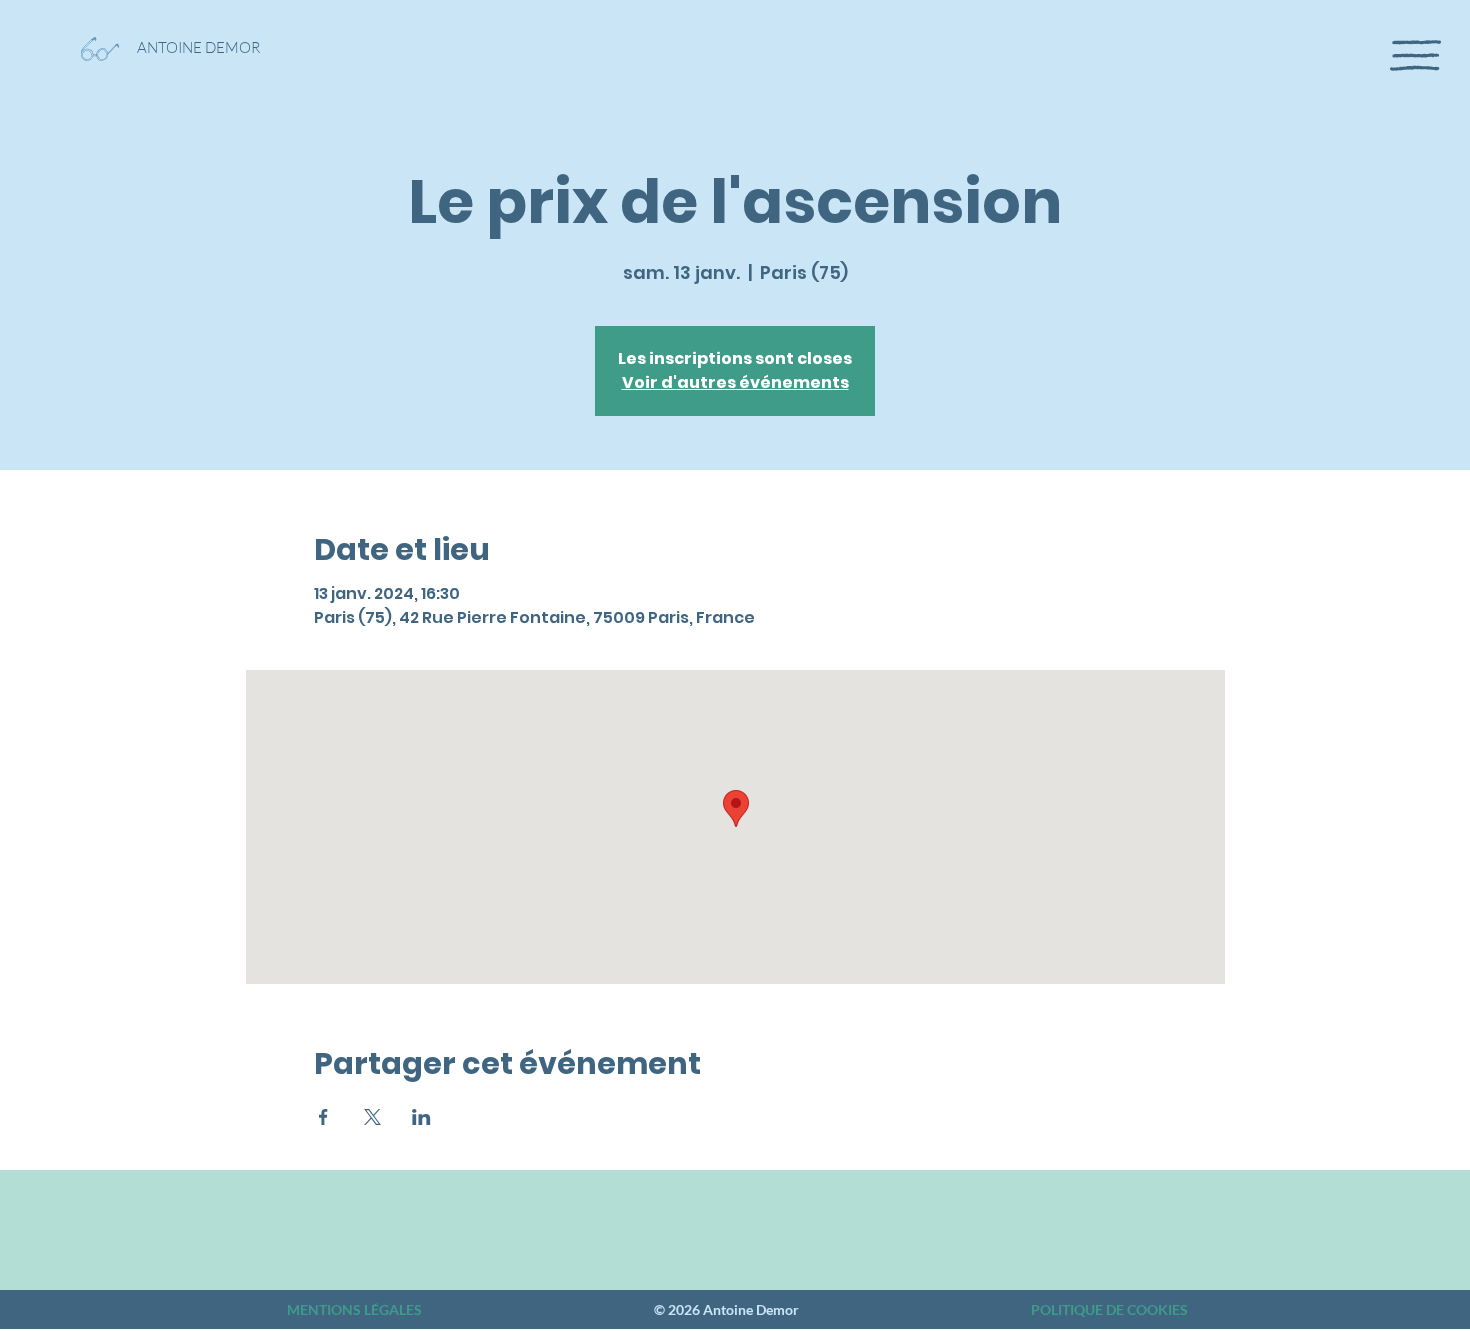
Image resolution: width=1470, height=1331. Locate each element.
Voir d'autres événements (735, 382)
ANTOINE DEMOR (198, 47)
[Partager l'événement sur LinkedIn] (421, 1117)
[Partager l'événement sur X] (372, 1117)
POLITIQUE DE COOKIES (1109, 1309)
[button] (1415, 55)
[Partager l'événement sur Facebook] (323, 1117)
